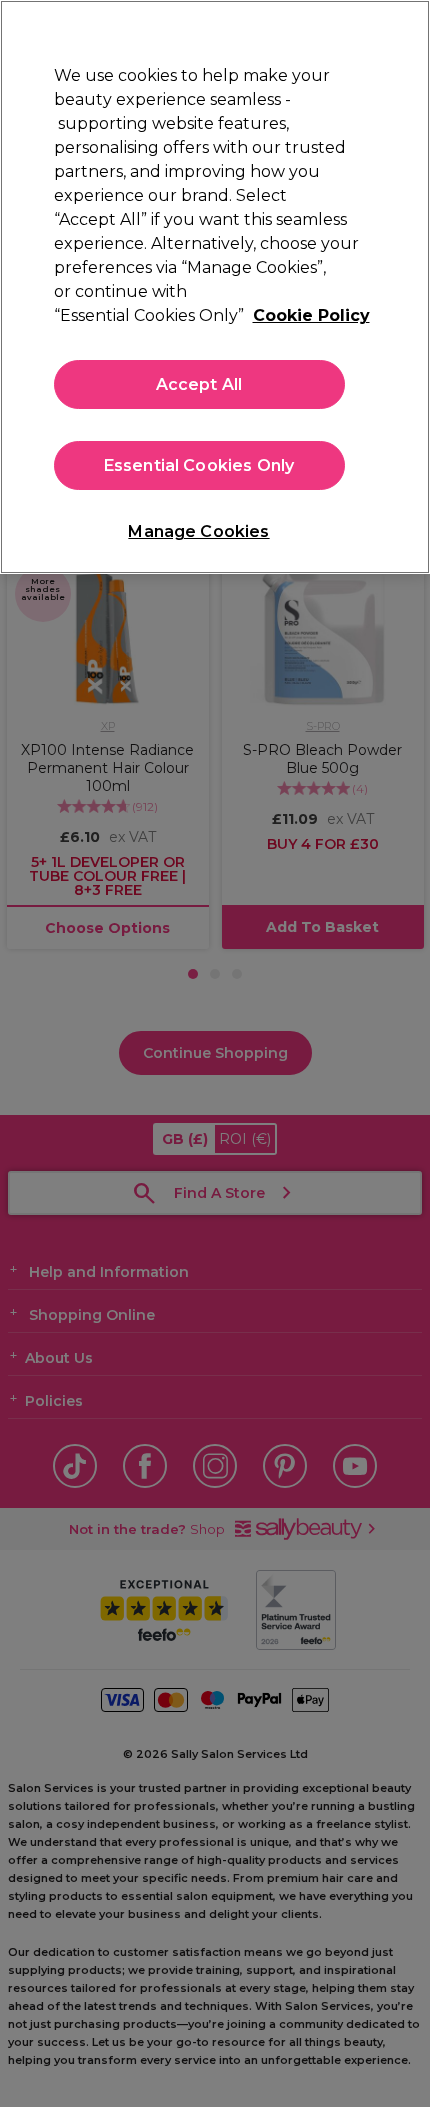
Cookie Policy (311, 315)
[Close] (398, 32)
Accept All (199, 384)
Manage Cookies (198, 531)
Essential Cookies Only (199, 465)
